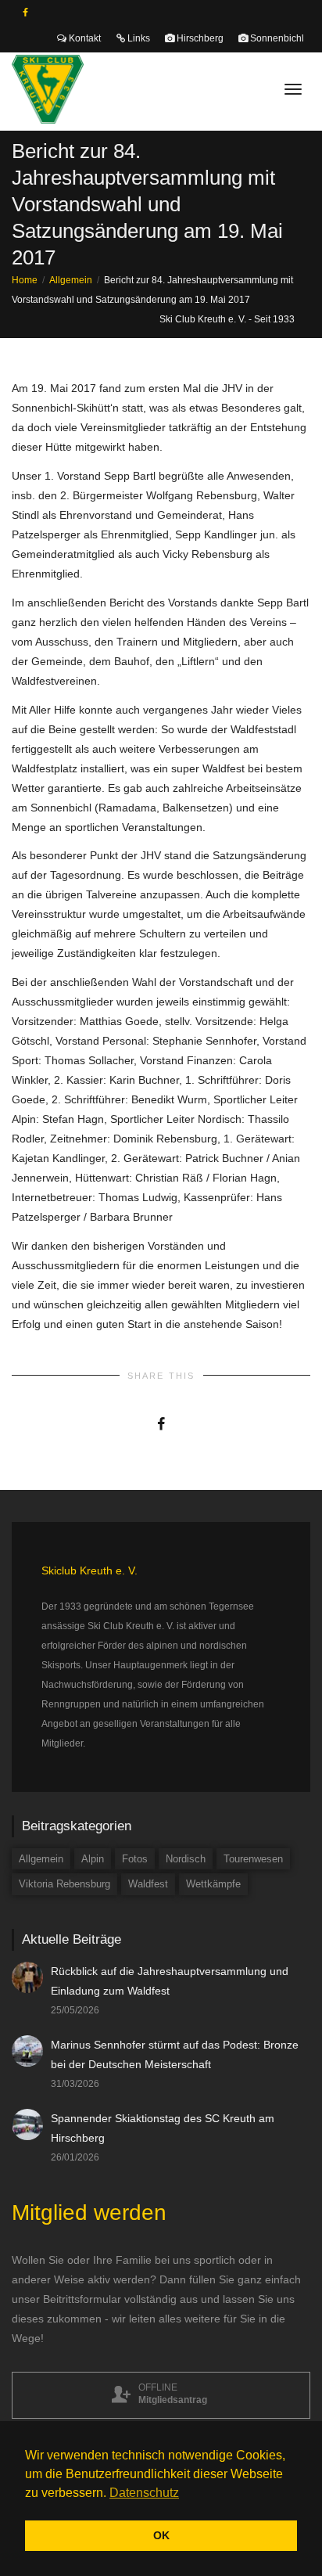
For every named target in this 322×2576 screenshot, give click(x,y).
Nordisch (186, 1859)
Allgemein (41, 1859)
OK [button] (161, 2535)
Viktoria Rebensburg (64, 1884)
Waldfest (148, 1884)
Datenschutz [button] (144, 2493)
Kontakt (84, 38)
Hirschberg (199, 38)
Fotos (135, 1859)
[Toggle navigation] (293, 89)
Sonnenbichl (276, 38)
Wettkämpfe (213, 1884)
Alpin (93, 1859)
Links (138, 38)
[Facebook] (25, 13)
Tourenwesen (253, 1859)
